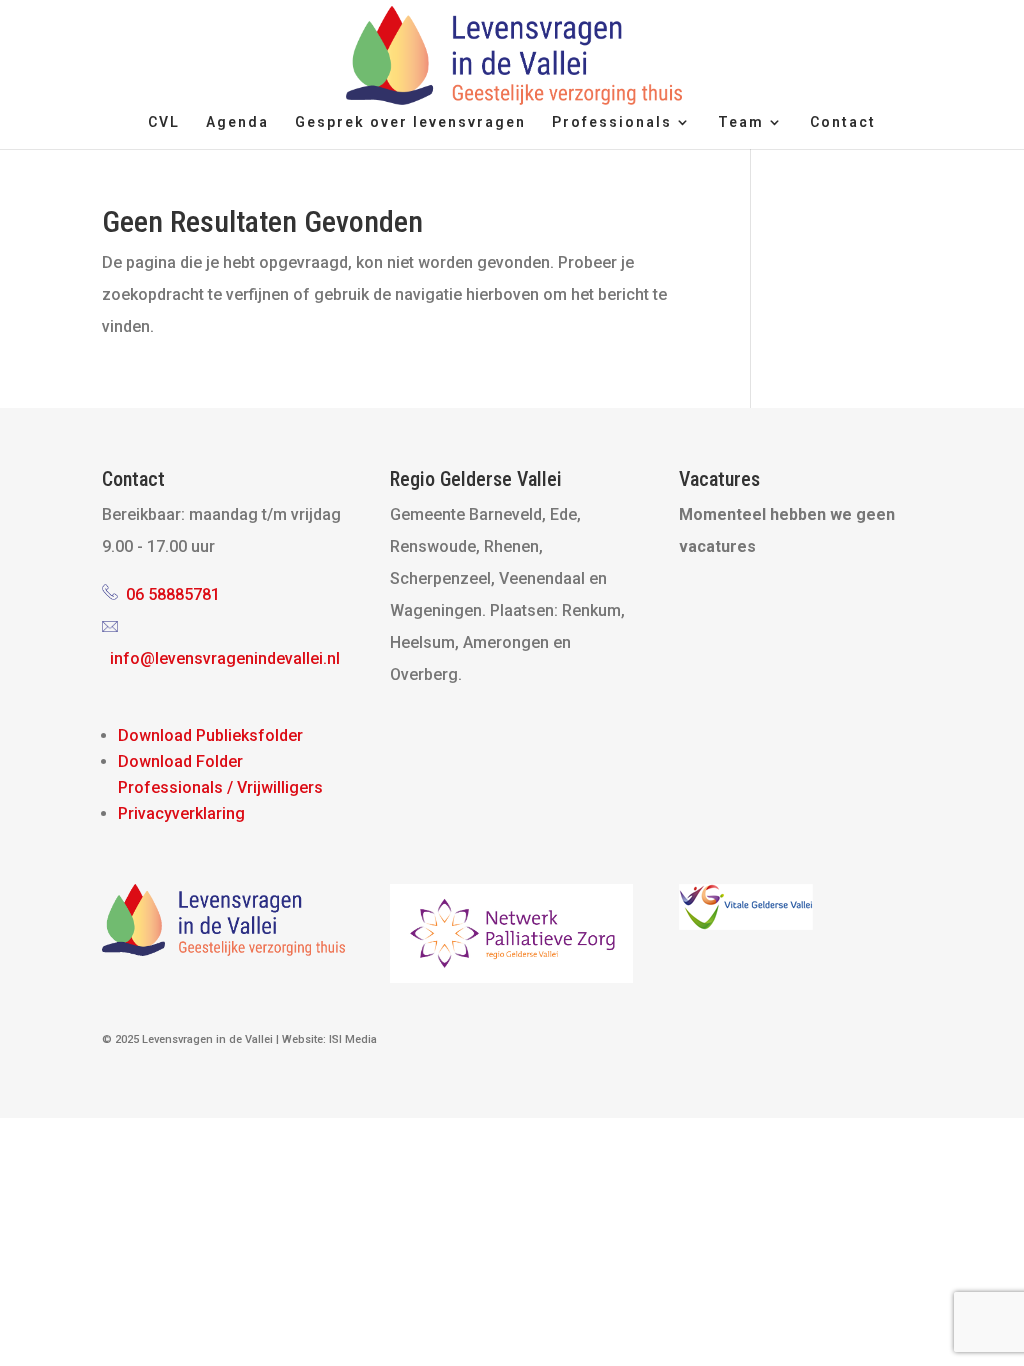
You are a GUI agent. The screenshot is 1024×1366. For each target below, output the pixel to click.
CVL (164, 122)
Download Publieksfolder (210, 735)
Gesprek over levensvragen (410, 122)
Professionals (612, 122)
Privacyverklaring (181, 813)
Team (741, 122)
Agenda (237, 122)
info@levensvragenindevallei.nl (225, 658)
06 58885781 (173, 594)
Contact (843, 122)
